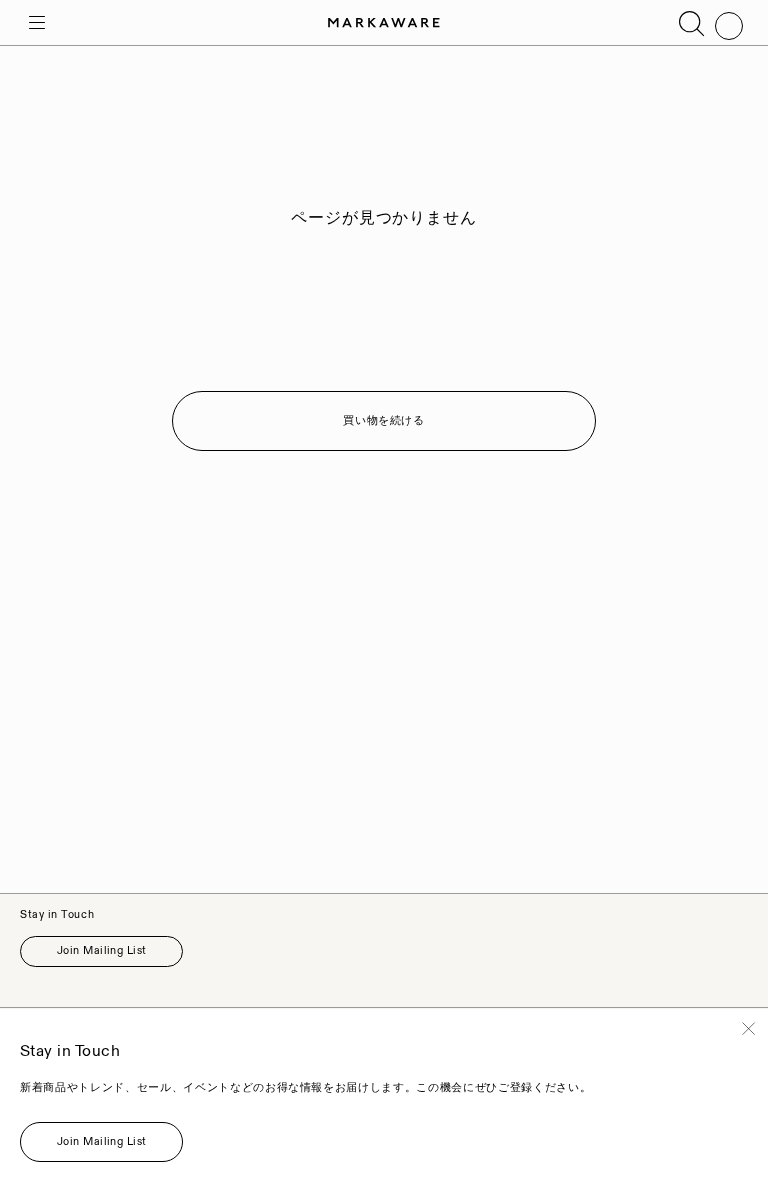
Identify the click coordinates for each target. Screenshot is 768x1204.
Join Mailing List (101, 951)
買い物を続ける (384, 421)
